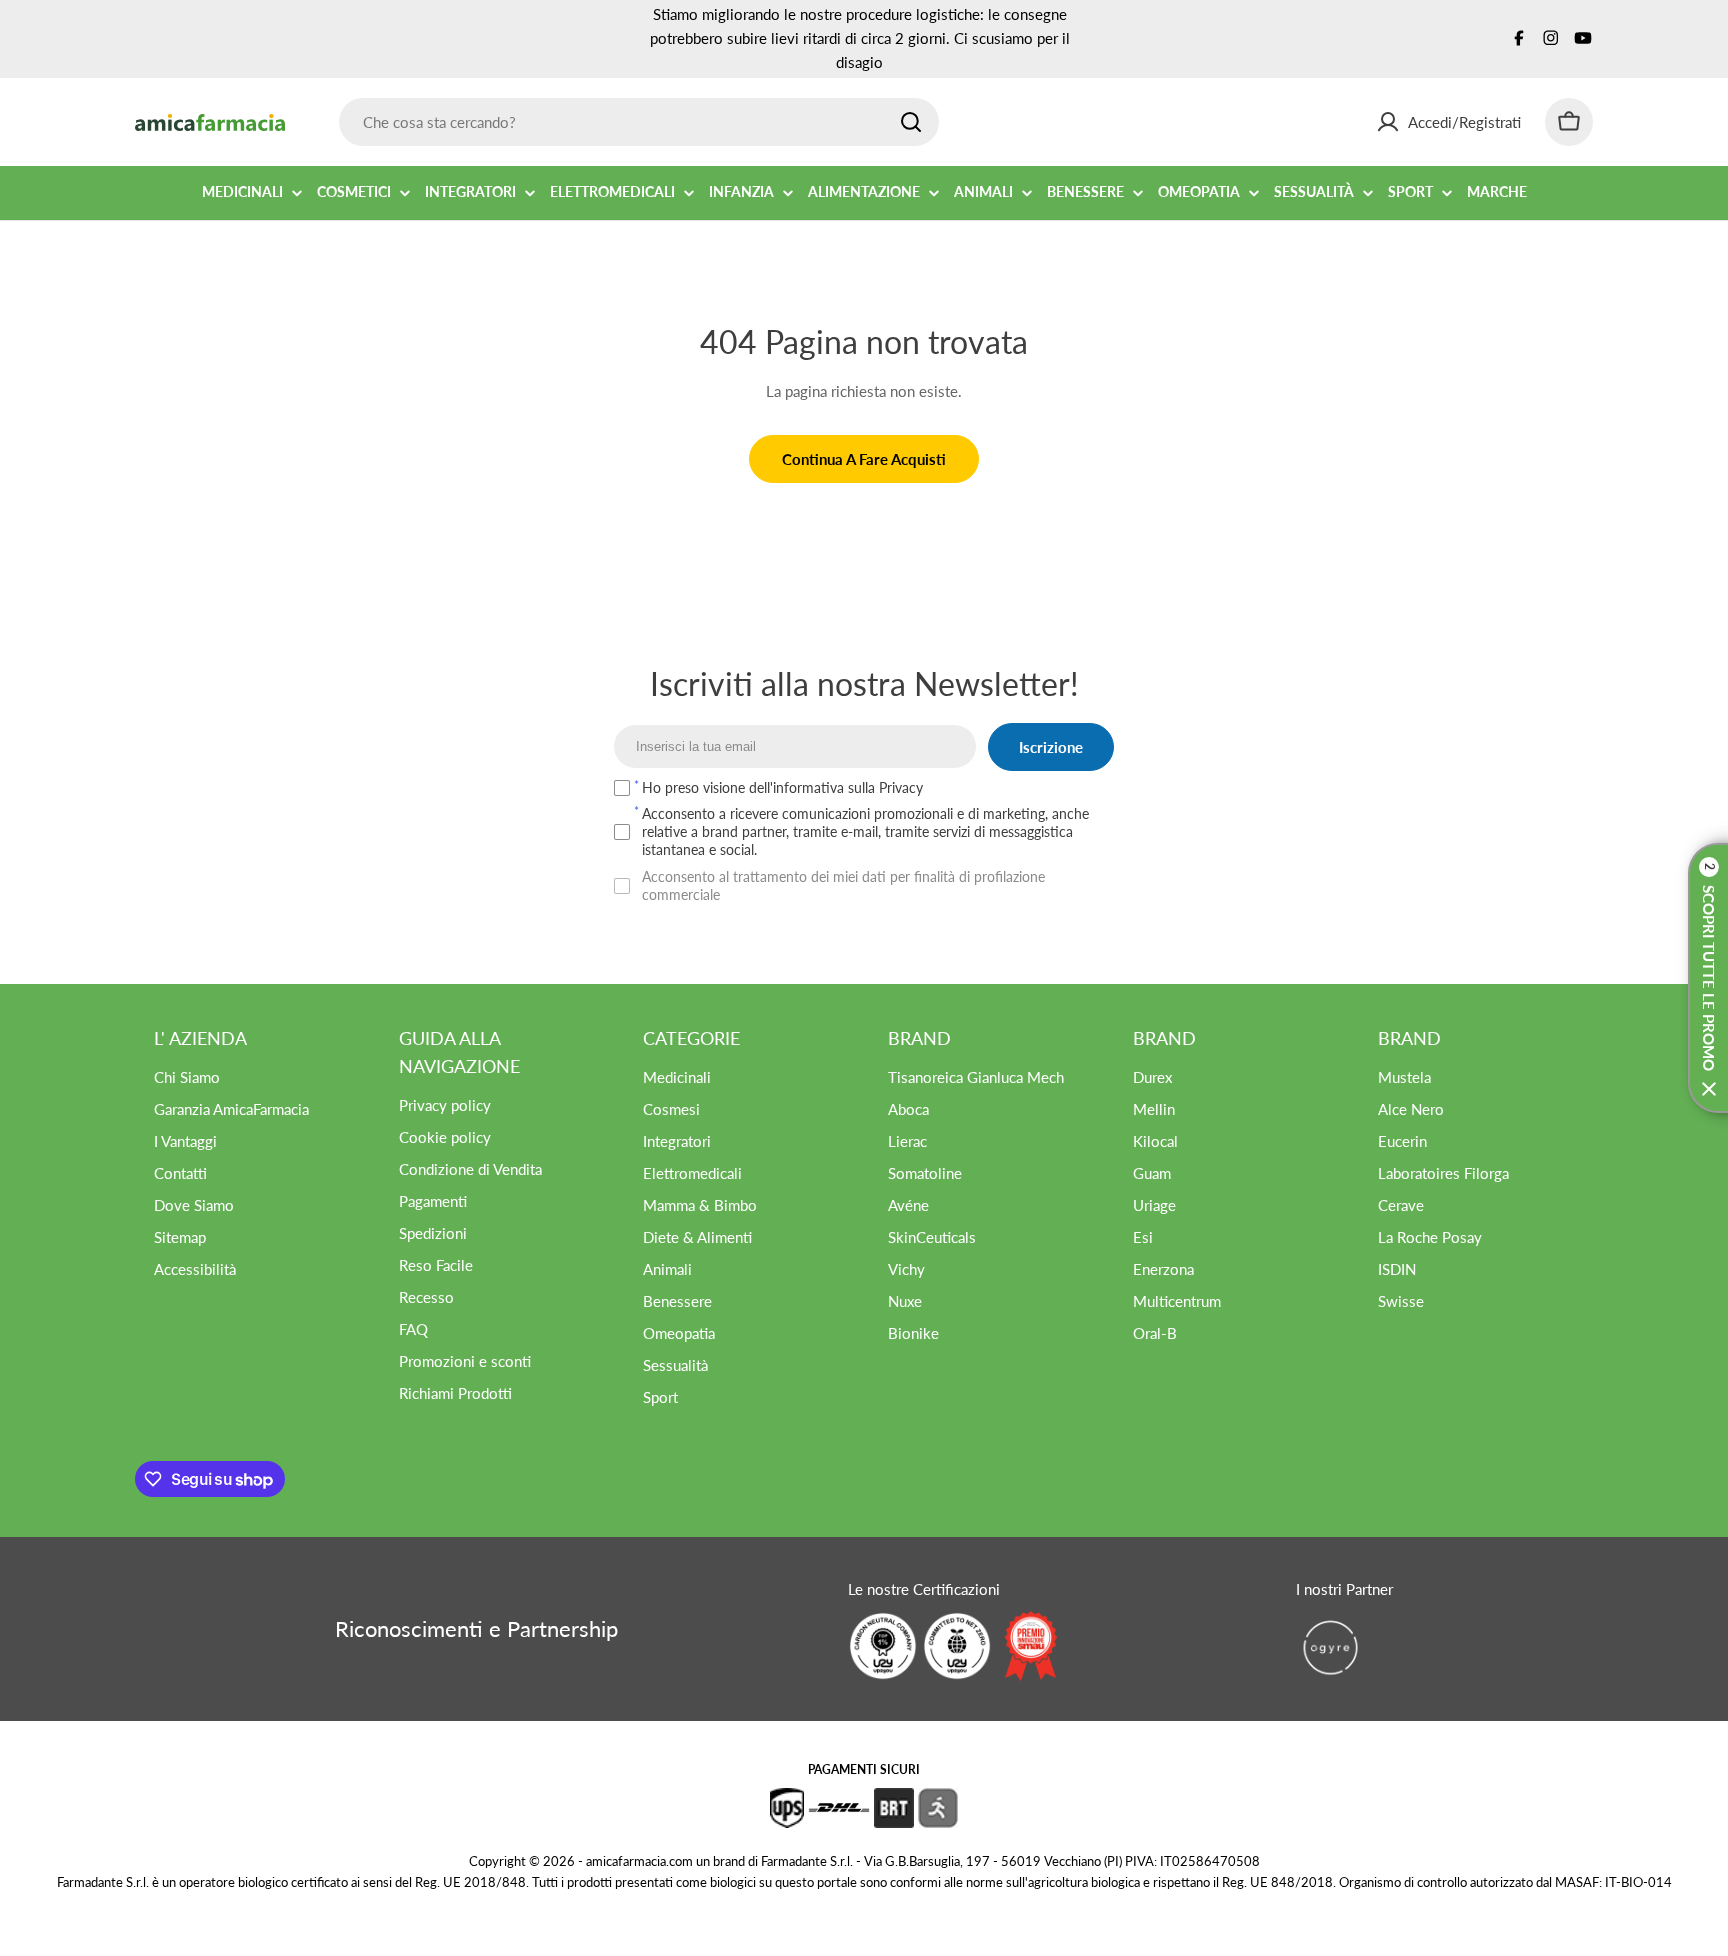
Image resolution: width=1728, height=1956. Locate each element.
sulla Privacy (885, 787)
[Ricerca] (911, 122)
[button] (1708, 978)
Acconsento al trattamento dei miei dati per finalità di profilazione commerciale (843, 885)
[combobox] (639, 122)
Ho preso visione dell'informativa (782, 787)
